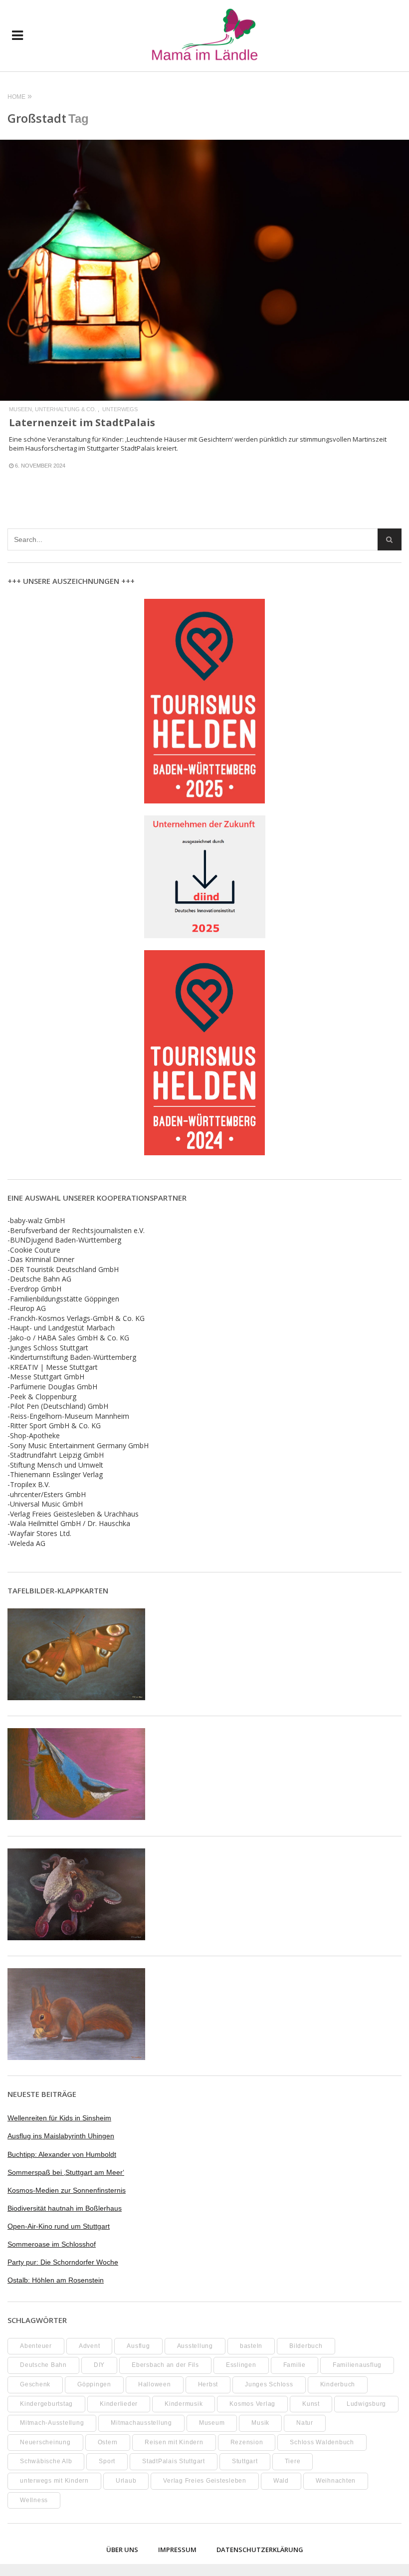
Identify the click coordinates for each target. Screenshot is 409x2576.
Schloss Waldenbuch (322, 2442)
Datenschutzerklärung (260, 2550)
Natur (305, 2423)
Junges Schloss (269, 2384)
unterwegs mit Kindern (54, 2481)
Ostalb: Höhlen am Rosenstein (56, 2280)
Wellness (34, 2500)
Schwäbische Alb (46, 2461)
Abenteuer (36, 2346)
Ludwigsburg (366, 2404)
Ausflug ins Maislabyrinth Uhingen (61, 2136)
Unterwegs (120, 409)
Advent (90, 2346)
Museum (212, 2423)
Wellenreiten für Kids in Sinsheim (59, 2118)
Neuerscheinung (45, 2442)
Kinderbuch (338, 2384)
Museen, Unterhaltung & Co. (53, 409)
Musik (260, 2423)
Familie (295, 2365)
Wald (281, 2481)
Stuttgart (245, 2461)
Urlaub (126, 2481)
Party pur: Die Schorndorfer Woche (63, 2262)
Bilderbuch (306, 2346)
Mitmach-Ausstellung (52, 2423)
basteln (251, 2346)
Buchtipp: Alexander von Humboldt (62, 2154)
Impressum (177, 2550)
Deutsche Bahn (43, 2365)
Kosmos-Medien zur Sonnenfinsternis (67, 2190)
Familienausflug (357, 2365)
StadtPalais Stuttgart (174, 2461)
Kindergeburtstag (46, 2404)
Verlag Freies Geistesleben (205, 2481)
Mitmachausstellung (141, 2423)
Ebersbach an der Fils (165, 2365)
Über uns (122, 2550)
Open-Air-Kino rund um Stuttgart (59, 2226)
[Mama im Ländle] (205, 36)
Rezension (247, 2442)
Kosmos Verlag (252, 2404)
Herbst (208, 2384)
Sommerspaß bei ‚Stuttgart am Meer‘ (66, 2172)
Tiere (293, 2461)
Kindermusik (184, 2404)
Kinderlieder (119, 2404)
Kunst (311, 2404)
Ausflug (138, 2346)
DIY (99, 2365)
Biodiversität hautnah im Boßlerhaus (65, 2208)
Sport (107, 2461)
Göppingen (94, 2384)
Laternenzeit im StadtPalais (82, 422)
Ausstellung (195, 2346)
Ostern (108, 2442)
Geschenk (35, 2384)
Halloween (155, 2384)
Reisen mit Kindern (174, 2442)
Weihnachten (336, 2481)
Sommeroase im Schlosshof (52, 2244)
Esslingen (241, 2365)
